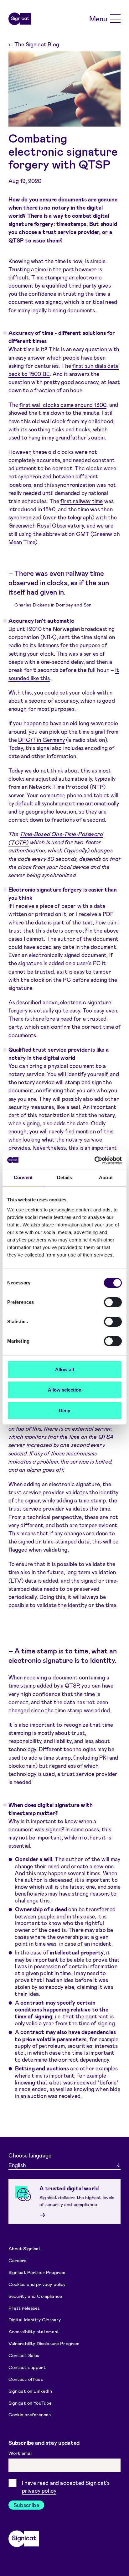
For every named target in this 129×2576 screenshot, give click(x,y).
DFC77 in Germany (41, 740)
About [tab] (106, 1177)
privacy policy (39, 2490)
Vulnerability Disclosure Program (44, 2343)
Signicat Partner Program (37, 2272)
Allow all (64, 1369)
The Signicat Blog (34, 44)
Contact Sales (24, 2355)
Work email (21, 2453)
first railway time (82, 501)
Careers (18, 2260)
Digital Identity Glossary (35, 2319)
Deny (64, 1410)
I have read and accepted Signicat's (66, 2487)
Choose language (30, 2155)
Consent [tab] (23, 1177)
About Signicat (25, 2248)
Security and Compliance (35, 2296)
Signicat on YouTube (30, 2403)
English (17, 2165)
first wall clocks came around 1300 (63, 404)
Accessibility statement (34, 2331)
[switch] (113, 1302)
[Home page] (20, 19)
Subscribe (26, 2505)
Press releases (24, 2308)
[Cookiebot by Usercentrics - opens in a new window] (94, 1160)
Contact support (27, 2367)
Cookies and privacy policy (37, 2284)
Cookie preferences (30, 2414)
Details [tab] (65, 1177)
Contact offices (26, 2379)
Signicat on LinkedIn (30, 2391)
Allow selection (65, 1390)
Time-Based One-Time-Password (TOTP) (56, 838)
